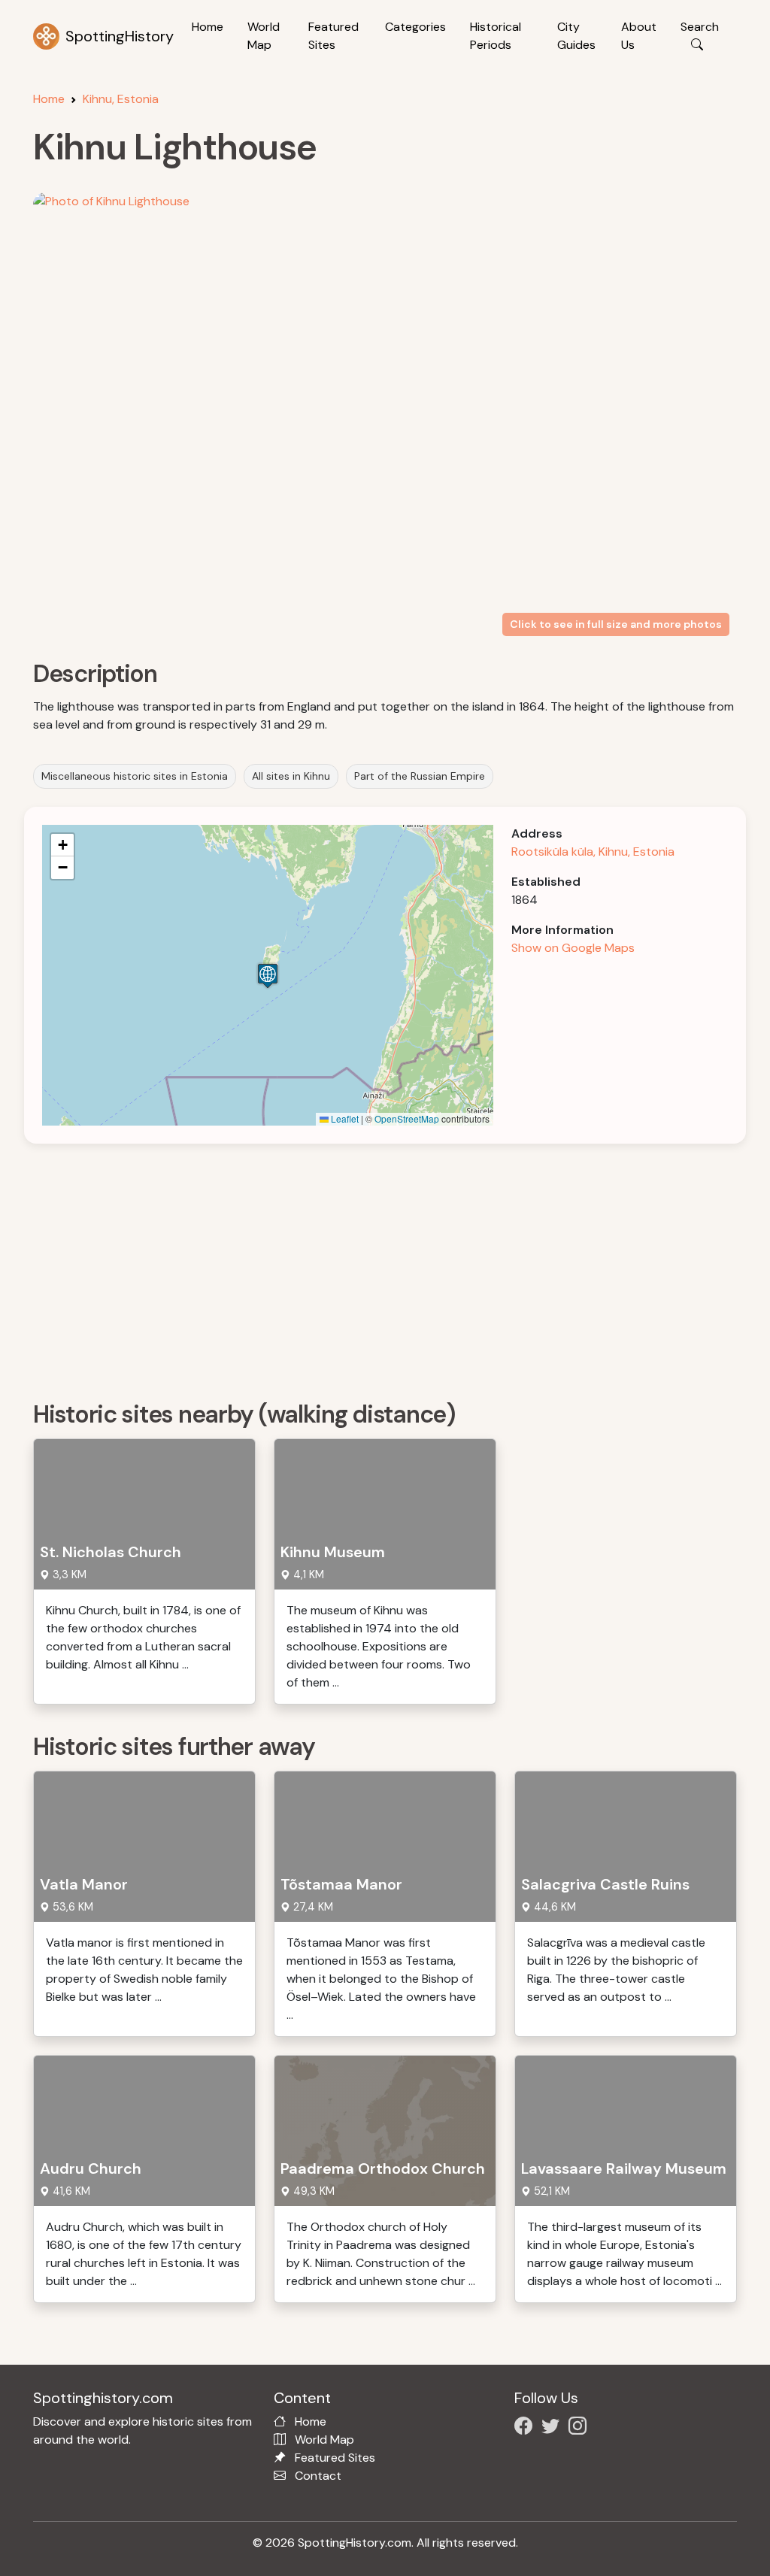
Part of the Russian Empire (420, 776)
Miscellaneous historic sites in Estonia (135, 776)
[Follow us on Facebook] (526, 2428)
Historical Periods (496, 36)
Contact (318, 2476)
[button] (268, 976)
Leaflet (344, 1118)
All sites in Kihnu (291, 776)
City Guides (576, 36)
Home (208, 27)
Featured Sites (333, 36)
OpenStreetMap (407, 1118)
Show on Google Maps (573, 948)
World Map (264, 36)
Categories (415, 27)
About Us (639, 36)
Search (700, 27)
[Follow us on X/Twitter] (553, 2428)
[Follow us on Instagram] (581, 2428)
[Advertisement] (394, 1267)
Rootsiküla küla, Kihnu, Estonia (593, 852)
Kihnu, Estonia (121, 99)
